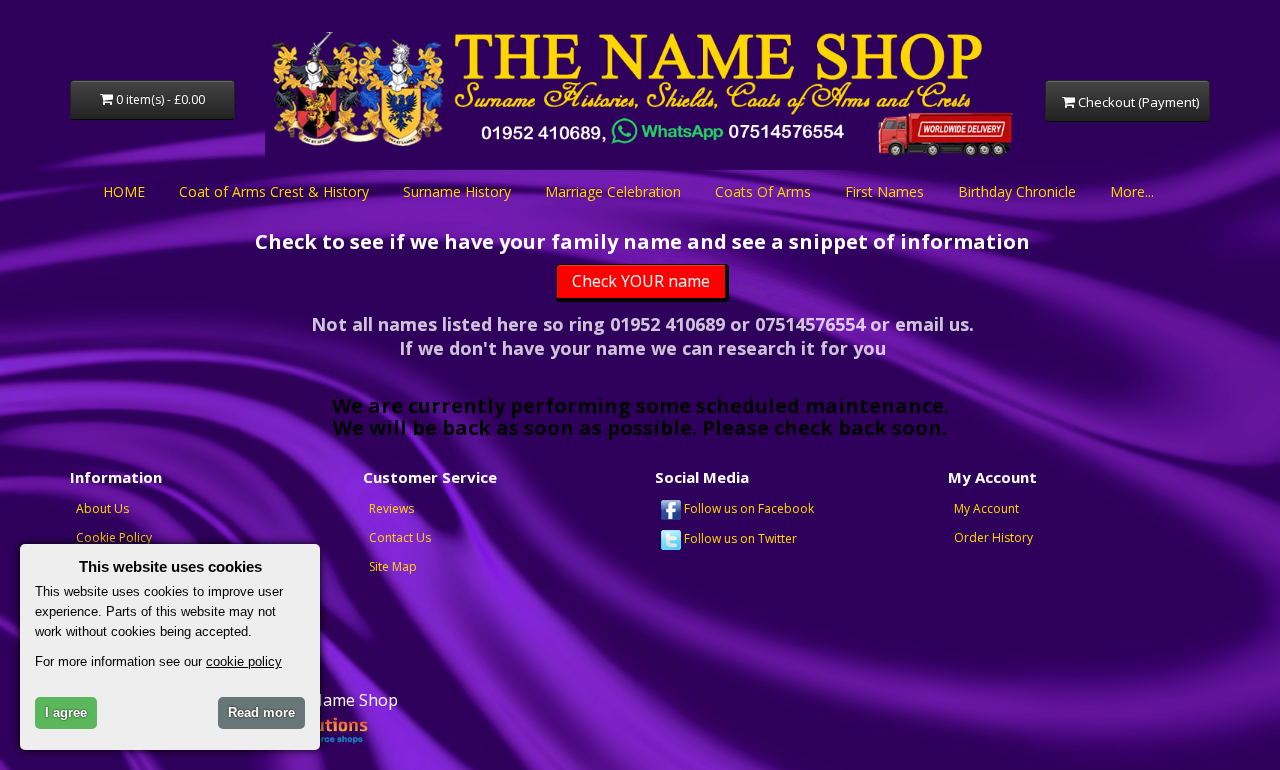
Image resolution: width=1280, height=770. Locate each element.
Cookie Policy (114, 537)
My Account (986, 508)
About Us (102, 508)
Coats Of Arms (763, 191)
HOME (124, 191)
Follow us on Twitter (739, 538)
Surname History (457, 191)
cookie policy (244, 661)
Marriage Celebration (613, 191)
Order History (993, 537)
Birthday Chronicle (1017, 191)
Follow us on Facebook (747, 508)
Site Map (393, 566)
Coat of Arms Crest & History (274, 191)
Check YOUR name (641, 281)
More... (1132, 191)
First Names (884, 191)
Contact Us (400, 537)
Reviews (391, 508)
